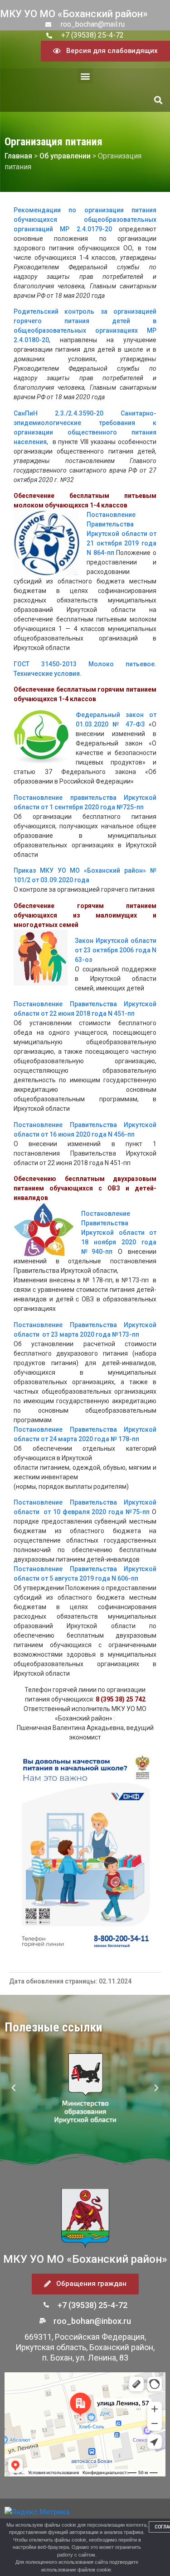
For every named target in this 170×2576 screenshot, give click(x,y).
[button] (85, 76)
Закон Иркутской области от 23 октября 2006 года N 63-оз (116, 950)
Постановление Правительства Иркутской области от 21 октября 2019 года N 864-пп (121, 534)
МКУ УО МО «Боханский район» (74, 14)
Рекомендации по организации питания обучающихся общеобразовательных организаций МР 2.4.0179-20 (85, 220)
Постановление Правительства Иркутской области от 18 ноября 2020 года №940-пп (119, 1233)
